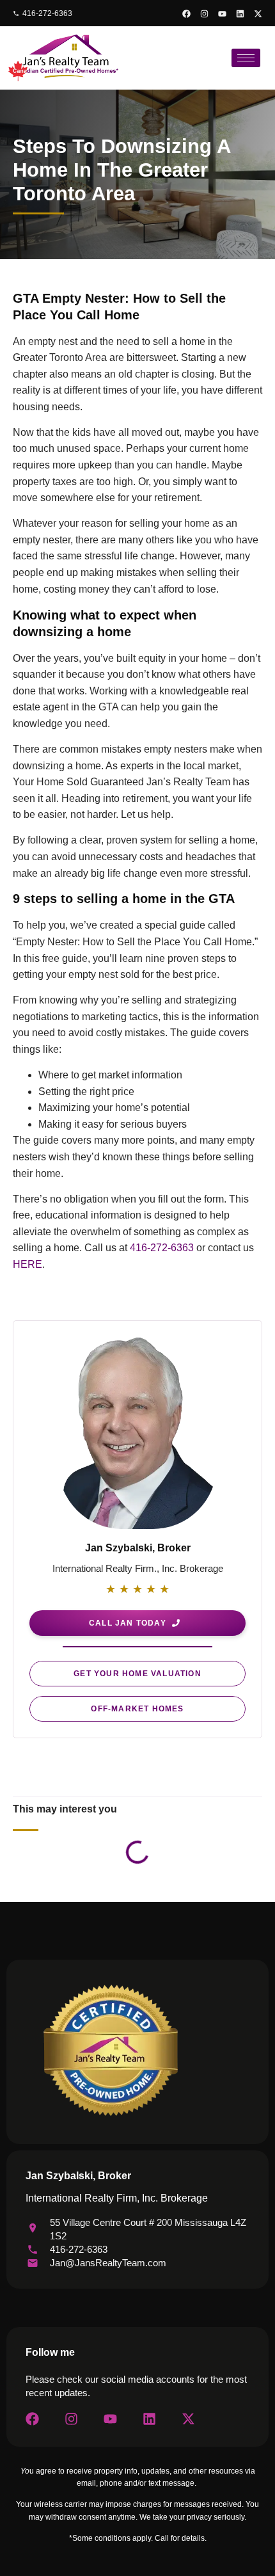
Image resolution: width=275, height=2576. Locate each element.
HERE (27, 1264)
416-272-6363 (47, 13)
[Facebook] (186, 14)
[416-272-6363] (16, 13)
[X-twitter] (258, 14)
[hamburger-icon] (246, 58)
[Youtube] (222, 14)
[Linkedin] (240, 14)
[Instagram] (204, 14)
